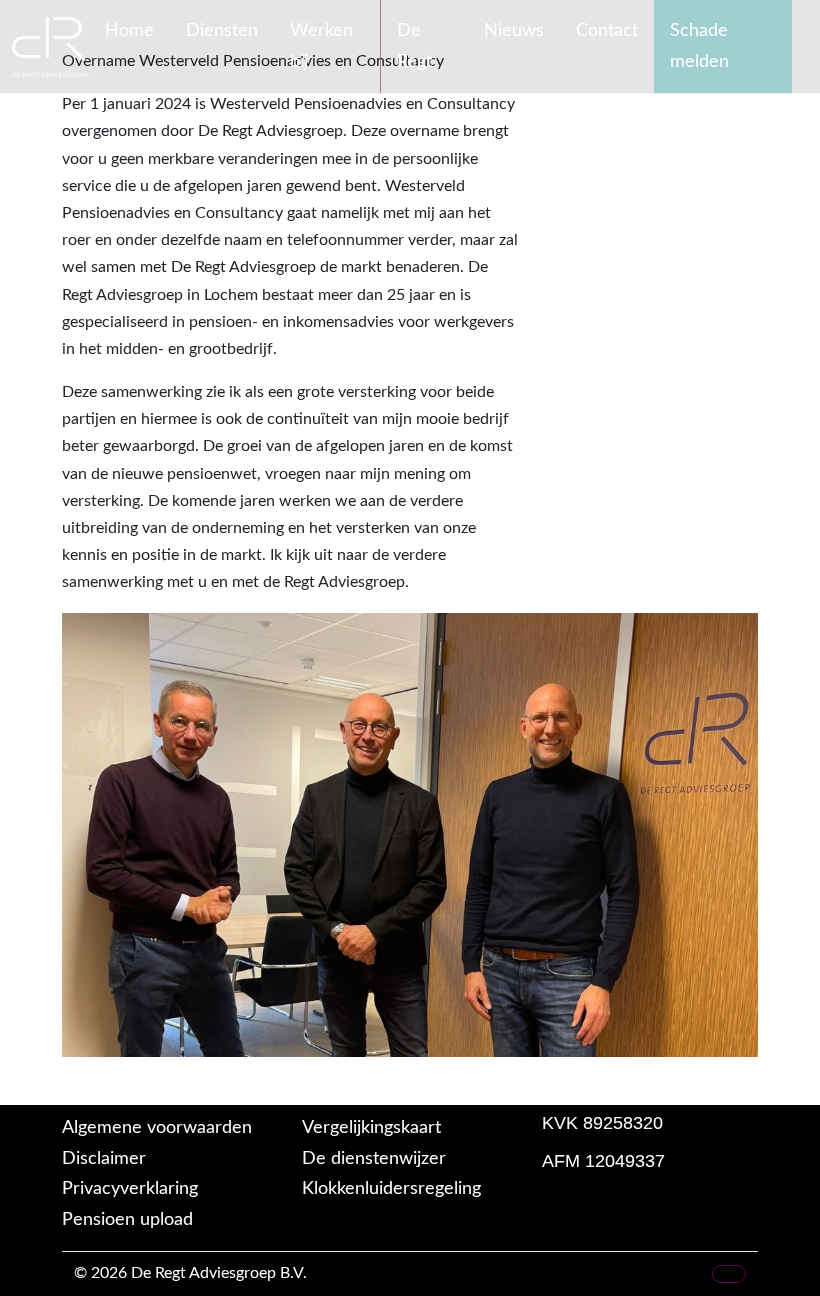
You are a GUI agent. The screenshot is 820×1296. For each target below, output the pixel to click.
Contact (607, 31)
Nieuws (514, 31)
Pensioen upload (127, 1220)
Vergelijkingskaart (371, 1128)
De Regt (414, 46)
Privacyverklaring (130, 1189)
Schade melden (699, 46)
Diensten (222, 31)
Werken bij (321, 46)
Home (129, 31)
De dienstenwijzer (374, 1159)
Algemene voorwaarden (157, 1128)
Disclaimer (104, 1159)
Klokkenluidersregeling (391, 1189)
